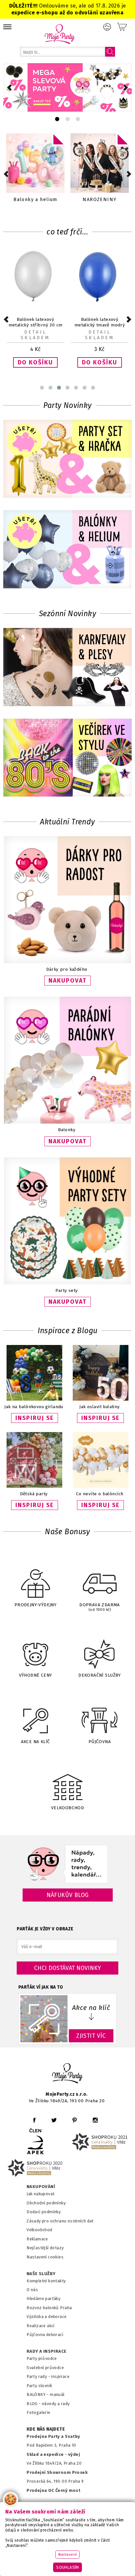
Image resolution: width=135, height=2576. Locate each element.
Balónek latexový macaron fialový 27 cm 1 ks (35, 325)
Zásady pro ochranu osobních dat (60, 2221)
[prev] (9, 88)
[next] (126, 88)
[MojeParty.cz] (67, 2074)
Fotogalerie (39, 2412)
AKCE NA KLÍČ (36, 1742)
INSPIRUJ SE (35, 1418)
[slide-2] (78, 119)
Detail (35, 332)
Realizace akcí (41, 2326)
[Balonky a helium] (67, 550)
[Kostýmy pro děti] (100, 163)
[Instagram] (95, 2120)
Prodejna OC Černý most (53, 2490)
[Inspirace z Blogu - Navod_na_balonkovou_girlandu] (34, 1399)
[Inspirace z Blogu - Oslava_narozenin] (101, 1399)
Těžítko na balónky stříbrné (100, 322)
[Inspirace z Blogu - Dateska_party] (34, 1486)
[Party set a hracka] (67, 460)
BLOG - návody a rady (48, 2404)
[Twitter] (54, 2120)
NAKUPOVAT (67, 981)
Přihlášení (107, 27)
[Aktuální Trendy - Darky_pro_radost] (67, 962)
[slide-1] (68, 119)
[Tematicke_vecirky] (67, 758)
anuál (59, 2394)
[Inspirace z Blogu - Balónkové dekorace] (101, 1486)
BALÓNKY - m (40, 2394)
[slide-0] (57, 119)
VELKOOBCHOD (68, 1808)
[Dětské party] (35, 163)
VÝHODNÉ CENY (36, 1675)
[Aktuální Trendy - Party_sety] (67, 1283)
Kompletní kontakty (46, 2281)
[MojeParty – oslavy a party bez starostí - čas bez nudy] (59, 34)
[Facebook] (34, 2120)
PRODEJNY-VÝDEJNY (36, 1605)
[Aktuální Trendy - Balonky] (67, 1122)
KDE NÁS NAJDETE (46, 2429)
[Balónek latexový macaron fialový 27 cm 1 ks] (35, 301)
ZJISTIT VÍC (91, 2036)
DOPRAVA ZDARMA (100, 1607)
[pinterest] (75, 2120)
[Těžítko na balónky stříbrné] (100, 301)
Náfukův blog (68, 1895)
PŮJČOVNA (100, 1742)
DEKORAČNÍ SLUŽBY (100, 1675)
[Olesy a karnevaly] (67, 668)
